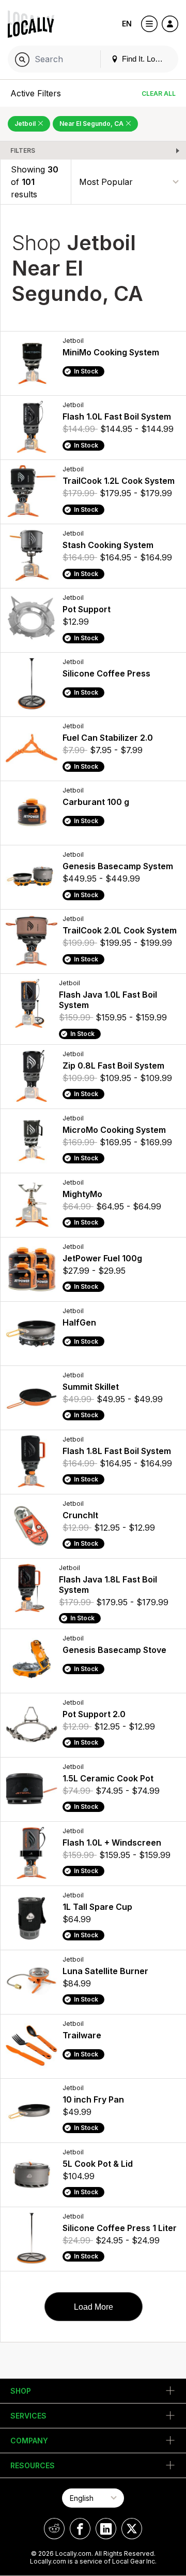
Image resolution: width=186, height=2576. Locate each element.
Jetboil (26, 124)
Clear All (159, 93)
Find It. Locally (145, 59)
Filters (23, 150)
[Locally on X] (132, 2529)
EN (127, 24)
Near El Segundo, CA (92, 124)
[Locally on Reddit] (54, 2529)
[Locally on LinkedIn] (106, 2529)
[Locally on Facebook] (80, 2529)
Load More (94, 2307)
